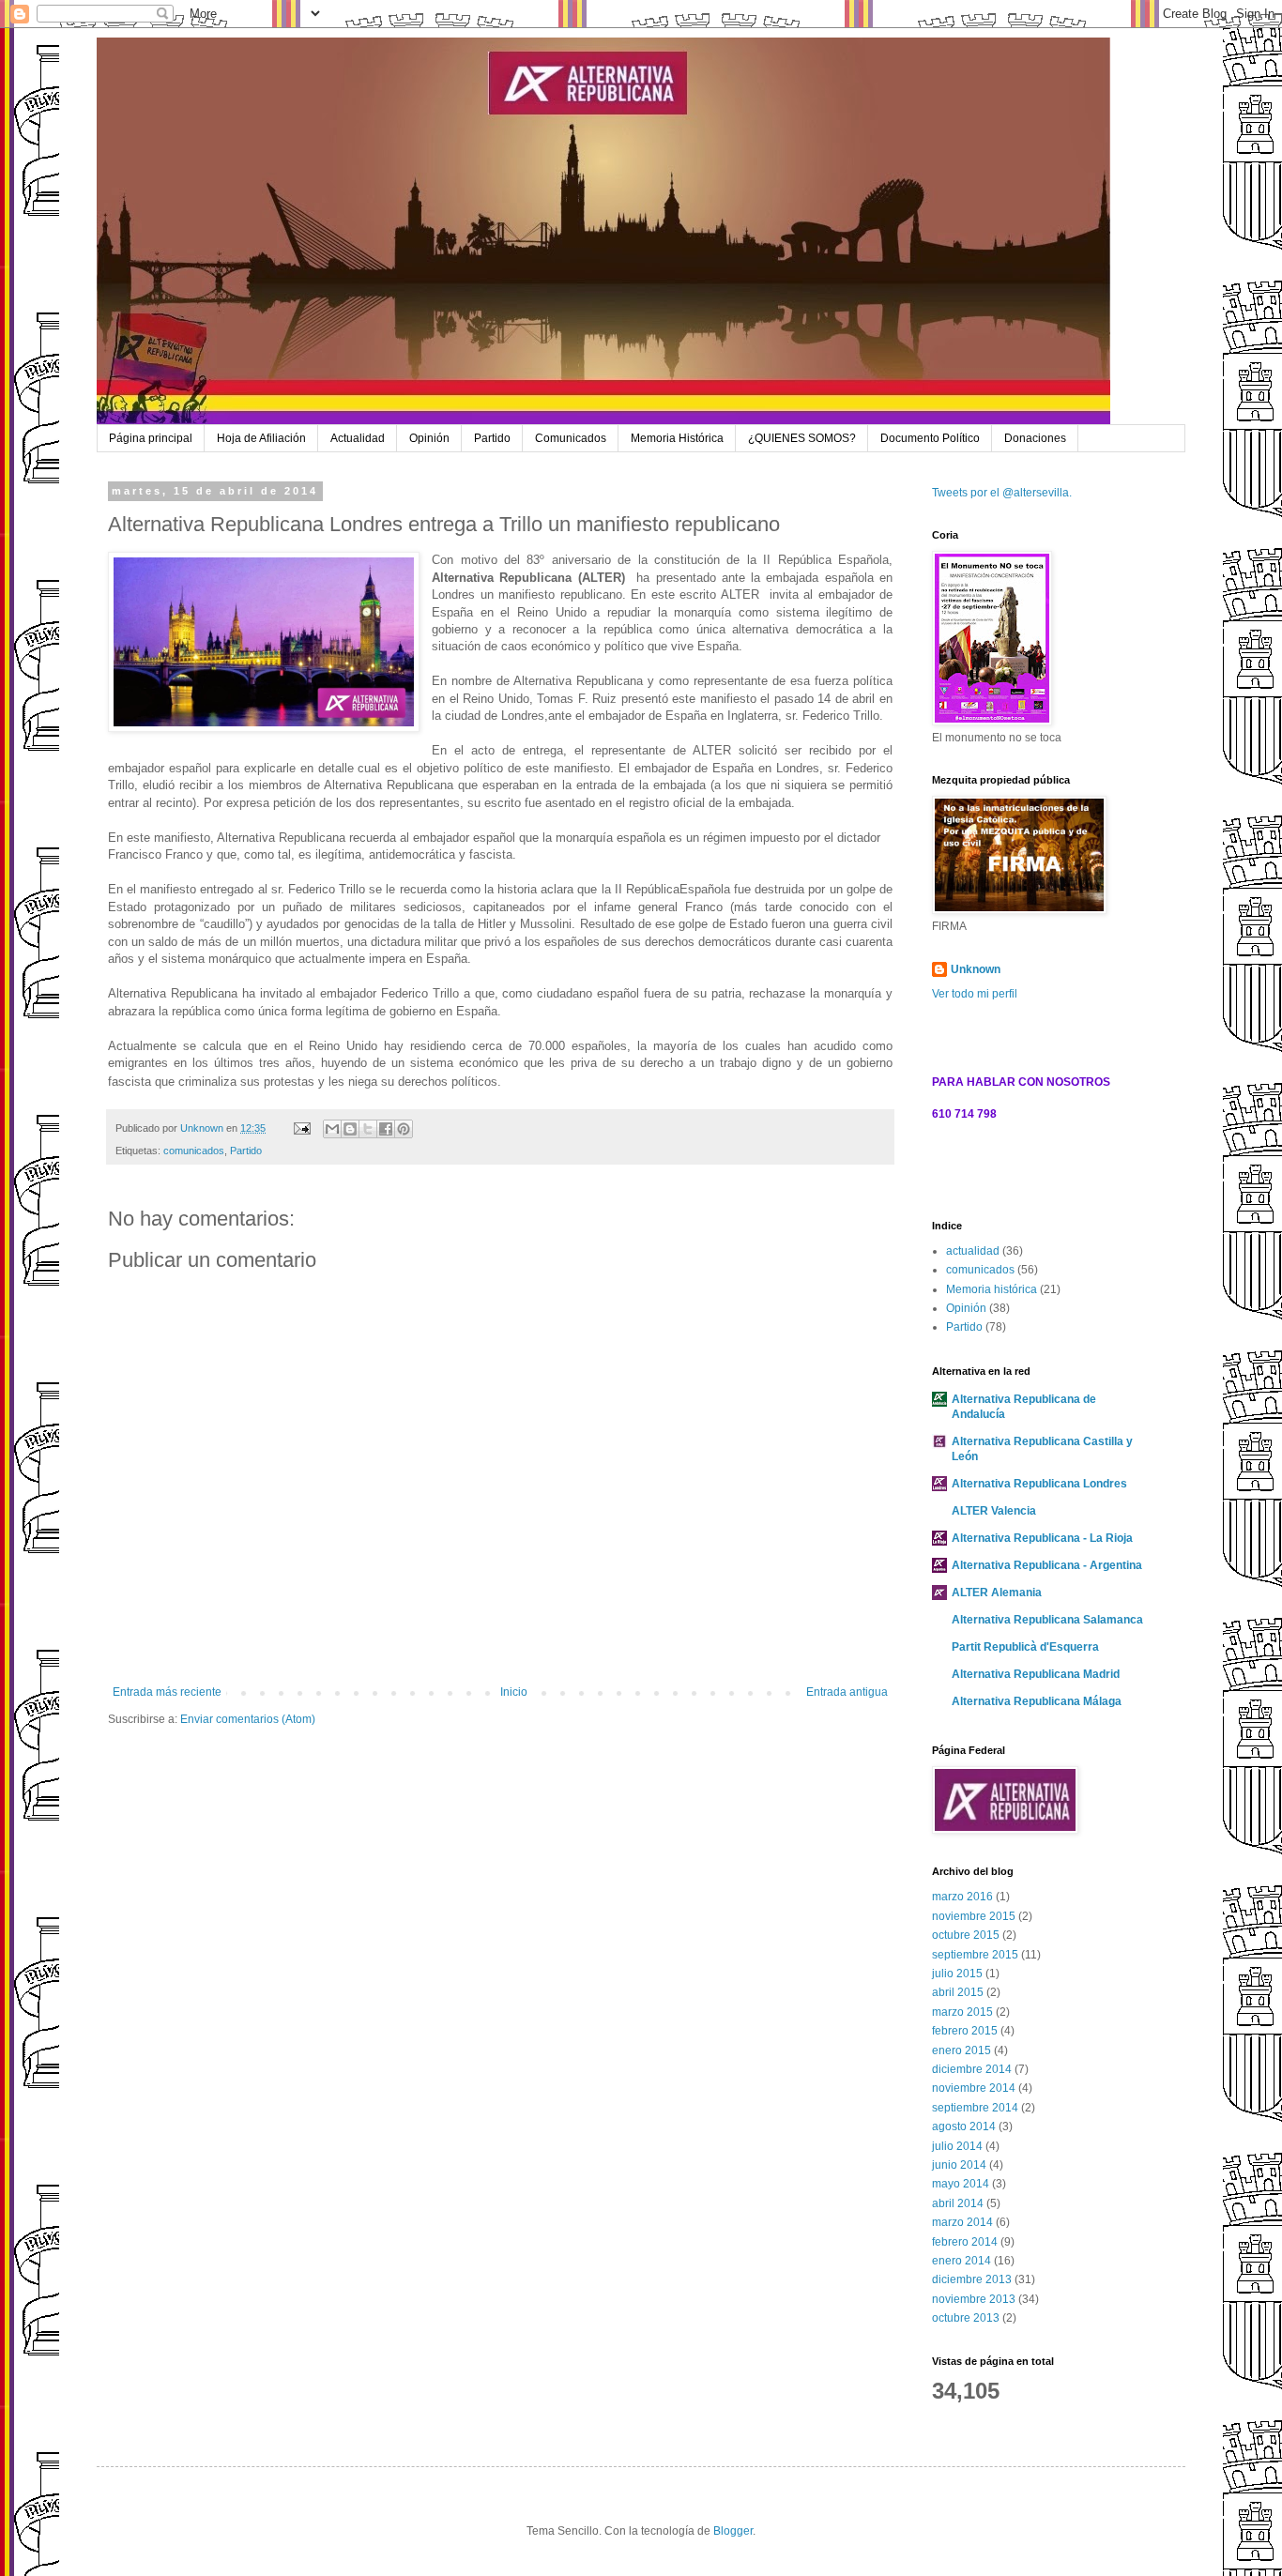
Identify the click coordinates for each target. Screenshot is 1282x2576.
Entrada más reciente (167, 1692)
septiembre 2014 (975, 2108)
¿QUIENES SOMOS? (802, 438)
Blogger (733, 2531)
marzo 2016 (962, 1897)
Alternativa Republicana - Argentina (1047, 1565)
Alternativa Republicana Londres (1039, 1484)
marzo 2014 (962, 2222)
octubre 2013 (966, 2318)
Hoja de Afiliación (261, 438)
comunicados (194, 1151)
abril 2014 (958, 2203)
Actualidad (358, 438)
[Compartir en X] (368, 1129)
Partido (492, 438)
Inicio (514, 1692)
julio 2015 (957, 1974)
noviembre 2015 (974, 1916)
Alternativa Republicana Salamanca (1047, 1620)
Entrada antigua (847, 1692)
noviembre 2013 (974, 2299)
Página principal (151, 438)
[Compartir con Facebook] (386, 1129)
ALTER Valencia (994, 1511)
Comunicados (571, 438)
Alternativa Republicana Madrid (1036, 1674)
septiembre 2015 (975, 1955)
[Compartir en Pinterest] (404, 1129)
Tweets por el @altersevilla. (1002, 493)
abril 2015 (958, 1992)
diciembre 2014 (972, 2069)
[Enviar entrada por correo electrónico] (301, 1128)
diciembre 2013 (972, 2279)
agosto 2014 (964, 2126)
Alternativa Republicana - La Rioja (1042, 1538)
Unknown (976, 969)
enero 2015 (961, 2050)
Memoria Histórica (677, 438)
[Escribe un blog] (350, 1129)
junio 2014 (959, 2165)
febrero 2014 (965, 2242)
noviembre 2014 (974, 2088)
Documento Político (930, 438)
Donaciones (1035, 438)
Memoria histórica (992, 1289)
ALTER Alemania (997, 1593)
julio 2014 (957, 2146)
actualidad (973, 1251)
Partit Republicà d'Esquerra (1025, 1647)
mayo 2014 (961, 2184)
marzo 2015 (962, 2012)
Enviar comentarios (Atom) (248, 1719)
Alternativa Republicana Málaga (1037, 1701)
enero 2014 (961, 2261)
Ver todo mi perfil (975, 994)
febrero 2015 (965, 2031)
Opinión (429, 438)
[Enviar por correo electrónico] (332, 1129)
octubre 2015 (966, 1935)
